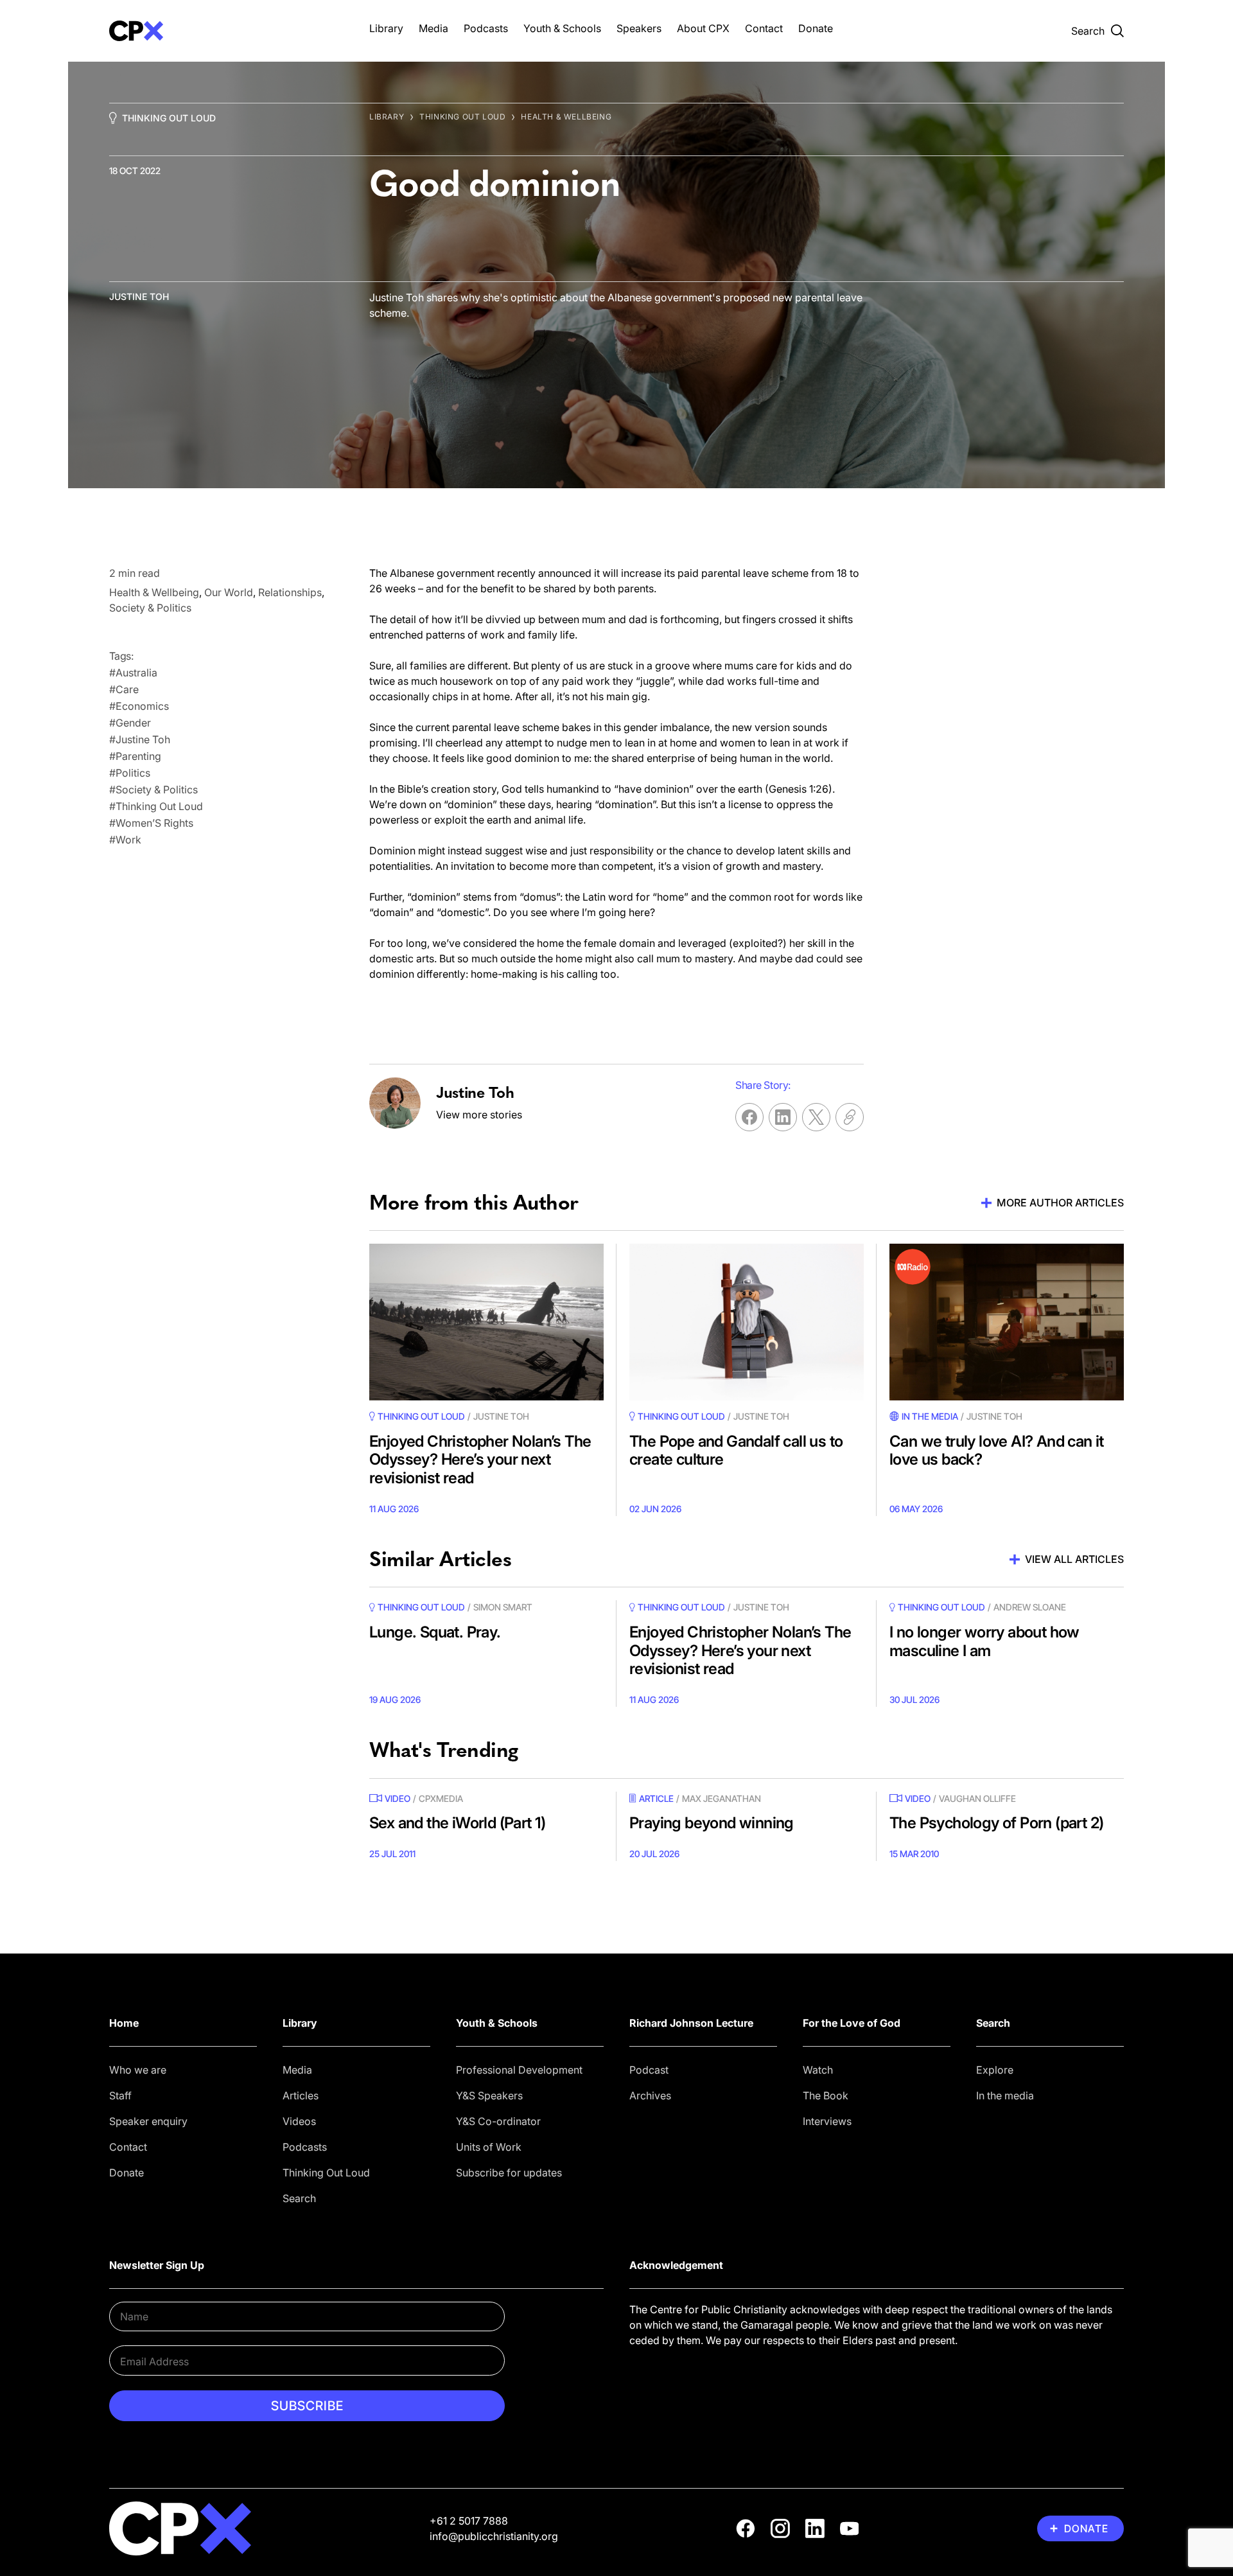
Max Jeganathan (721, 1798)
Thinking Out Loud (169, 118)
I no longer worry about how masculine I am (984, 1641)
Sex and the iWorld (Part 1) (458, 1823)
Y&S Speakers (489, 2095)
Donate (816, 28)
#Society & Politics (153, 790)
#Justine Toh (140, 739)
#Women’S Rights (151, 823)
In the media (1005, 2095)
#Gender (130, 723)
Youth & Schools (562, 28)
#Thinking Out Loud (156, 806)
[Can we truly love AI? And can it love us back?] (1007, 1322)
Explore (995, 2070)
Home (124, 2023)
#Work (125, 840)
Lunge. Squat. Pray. (435, 1632)
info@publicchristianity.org (494, 2536)
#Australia (133, 673)
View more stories (479, 1115)
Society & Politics (150, 608)
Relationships (290, 592)
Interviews (827, 2121)
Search (299, 2198)
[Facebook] (746, 2528)
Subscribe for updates (509, 2173)
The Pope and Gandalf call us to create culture (736, 1451)
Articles (301, 2095)
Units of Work (489, 2147)
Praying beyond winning (712, 1823)
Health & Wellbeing (566, 117)
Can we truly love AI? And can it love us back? (997, 1451)
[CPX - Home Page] (226, 31)
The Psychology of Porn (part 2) (996, 1823)
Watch (818, 2070)
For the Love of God (852, 2023)
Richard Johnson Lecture (691, 2023)
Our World (229, 592)
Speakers (639, 28)
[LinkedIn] (815, 2528)
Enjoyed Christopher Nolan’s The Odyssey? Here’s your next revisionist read (480, 1460)
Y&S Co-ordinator (498, 2121)
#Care (124, 689)
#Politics (130, 773)
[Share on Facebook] (749, 1117)
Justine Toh (139, 296)
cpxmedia (441, 1798)
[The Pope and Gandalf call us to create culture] (747, 1322)
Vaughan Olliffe (977, 1798)
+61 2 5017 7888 (469, 2521)
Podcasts (486, 28)
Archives (650, 2095)
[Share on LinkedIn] (783, 1117)
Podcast (649, 2070)
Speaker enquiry (148, 2121)
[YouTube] (850, 2528)
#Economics (139, 706)
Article (656, 1798)
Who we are (138, 2070)
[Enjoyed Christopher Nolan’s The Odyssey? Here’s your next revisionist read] (486, 1322)
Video (398, 1798)
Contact (764, 28)
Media (433, 28)
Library (386, 28)
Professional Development (519, 2070)
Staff (120, 2095)
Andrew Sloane (1030, 1607)
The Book (826, 2095)
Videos (299, 2121)
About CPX (703, 28)
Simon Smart (503, 1607)
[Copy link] (850, 1117)
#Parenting (135, 756)
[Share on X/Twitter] (816, 1117)
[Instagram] (780, 2528)
